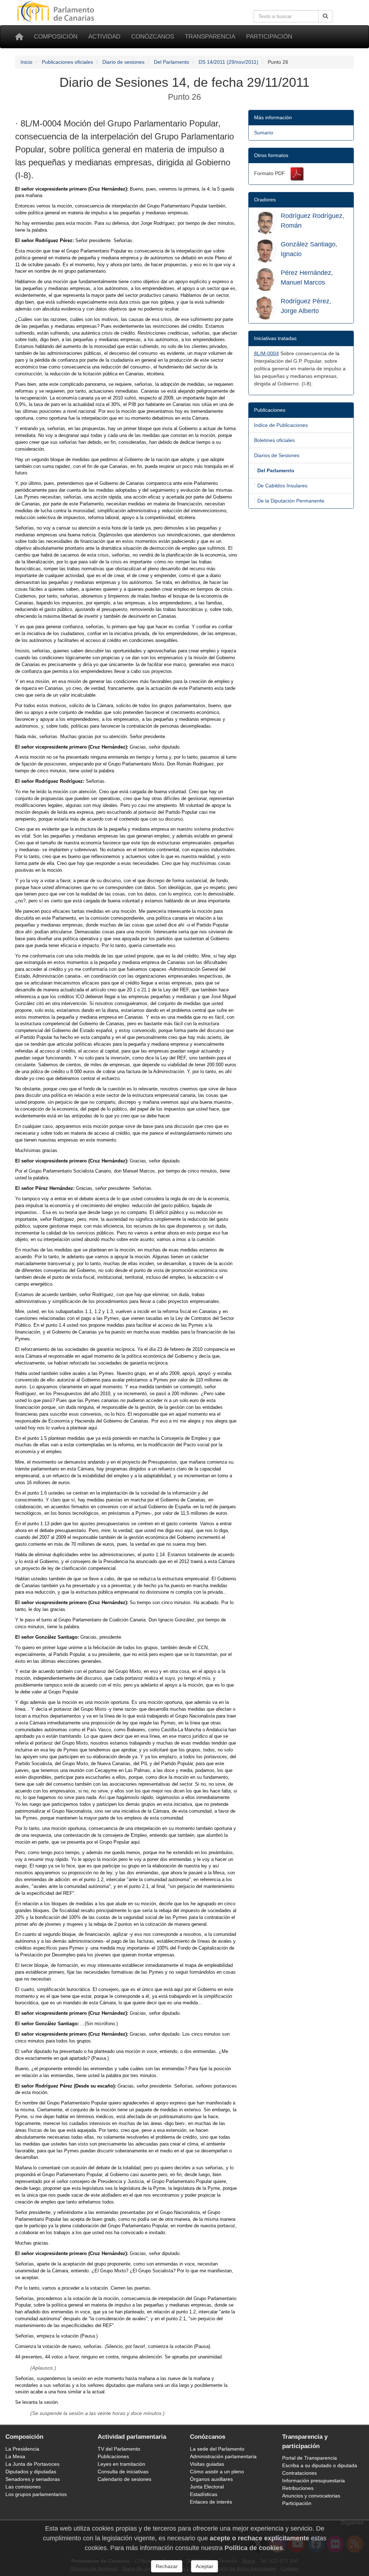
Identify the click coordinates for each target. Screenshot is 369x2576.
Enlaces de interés (211, 2502)
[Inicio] (19, 37)
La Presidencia (22, 2449)
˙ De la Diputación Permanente (289, 501)
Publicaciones (113, 2456)
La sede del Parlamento (217, 2449)
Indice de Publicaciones (281, 425)
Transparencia (210, 37)
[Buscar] (325, 16)
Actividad (104, 37)
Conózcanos (153, 37)
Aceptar (204, 2566)
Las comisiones (23, 2487)
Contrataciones (299, 2473)
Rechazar (167, 2566)
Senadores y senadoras (33, 2479)
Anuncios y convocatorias (311, 2496)
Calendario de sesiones (125, 2479)
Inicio (26, 62)
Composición (56, 37)
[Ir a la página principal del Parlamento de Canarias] (57, 11)
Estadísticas (204, 2494)
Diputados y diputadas (31, 2472)
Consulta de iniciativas (123, 2472)
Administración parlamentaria (223, 2456)
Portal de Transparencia (310, 2458)
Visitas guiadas (207, 2464)
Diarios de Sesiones (277, 455)
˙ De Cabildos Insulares (281, 486)
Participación (269, 37)
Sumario (264, 133)
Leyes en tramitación (121, 2464)
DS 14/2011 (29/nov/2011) (228, 62)
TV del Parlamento (119, 2449)
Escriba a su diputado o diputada (320, 2465)
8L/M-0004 (266, 353)
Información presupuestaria (314, 2481)
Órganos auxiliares (211, 2479)
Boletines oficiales (274, 440)
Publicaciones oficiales (67, 62)
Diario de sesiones (123, 62)
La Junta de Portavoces (32, 2464)
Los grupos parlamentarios (36, 2494)
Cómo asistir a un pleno (217, 2472)
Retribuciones (298, 2488)
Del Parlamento (172, 62)
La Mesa (15, 2456)
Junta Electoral (207, 2487)
